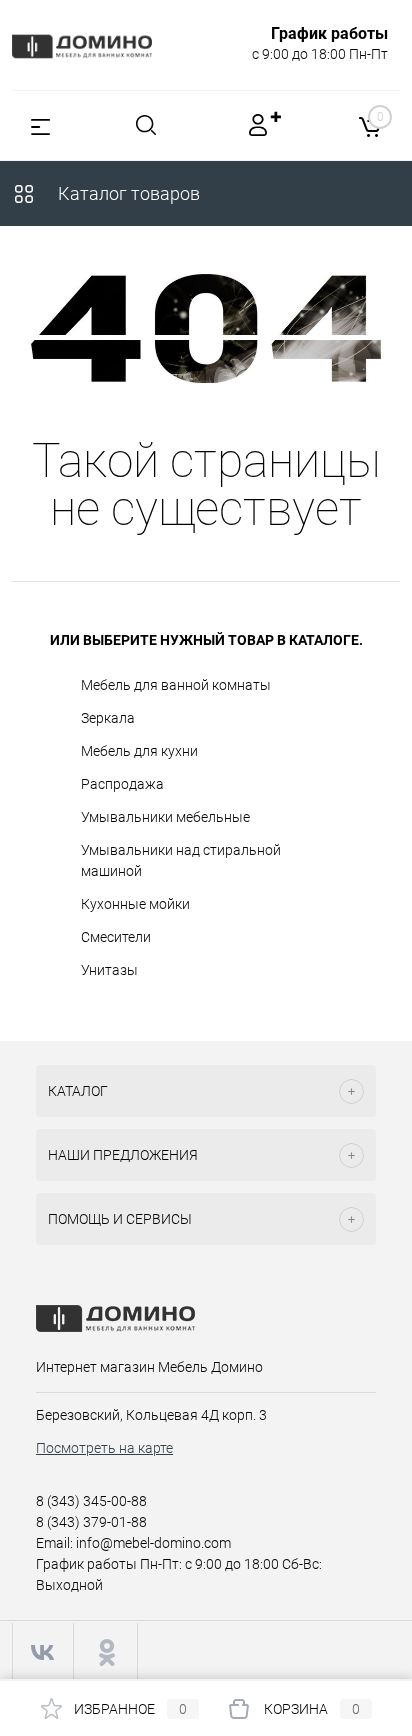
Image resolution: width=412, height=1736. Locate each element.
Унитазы (109, 970)
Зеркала (108, 718)
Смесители (116, 937)
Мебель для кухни (139, 751)
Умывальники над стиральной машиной (181, 860)
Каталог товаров (127, 193)
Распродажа (122, 784)
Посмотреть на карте (104, 1448)
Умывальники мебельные (165, 817)
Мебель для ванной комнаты (176, 685)
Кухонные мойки (135, 904)
